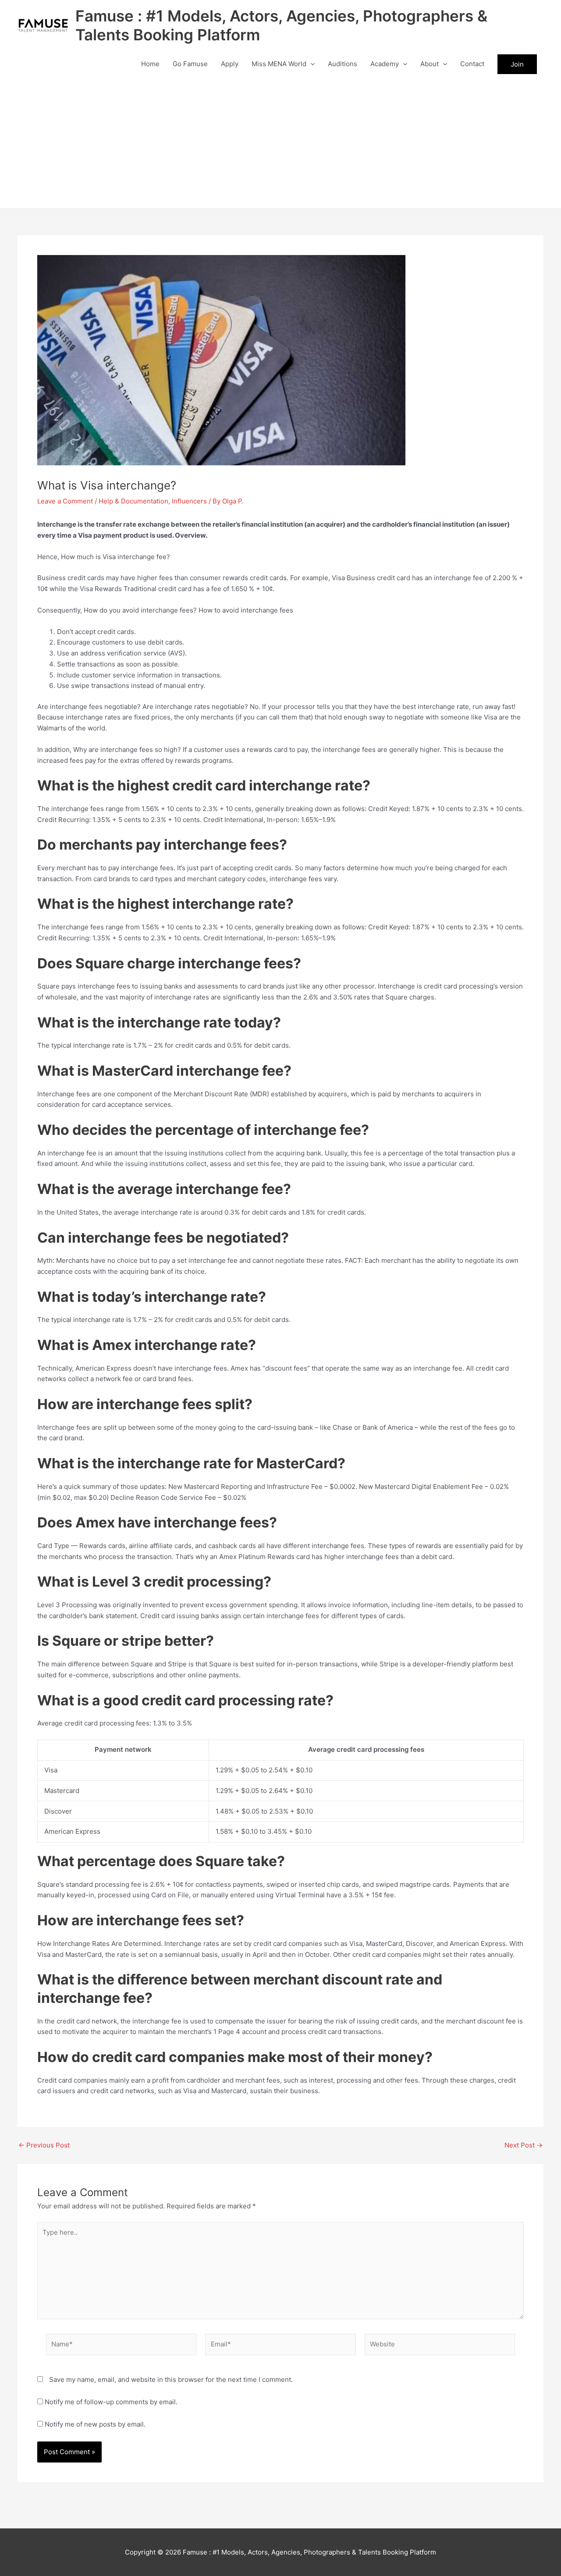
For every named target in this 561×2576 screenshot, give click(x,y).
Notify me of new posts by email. (95, 2424)
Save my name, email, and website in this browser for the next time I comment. (171, 2379)
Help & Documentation (133, 501)
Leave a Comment (65, 501)
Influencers (189, 501)
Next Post (524, 2145)
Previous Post (44, 2145)
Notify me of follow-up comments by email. (111, 2402)
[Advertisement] (280, 143)
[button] (311, 64)
